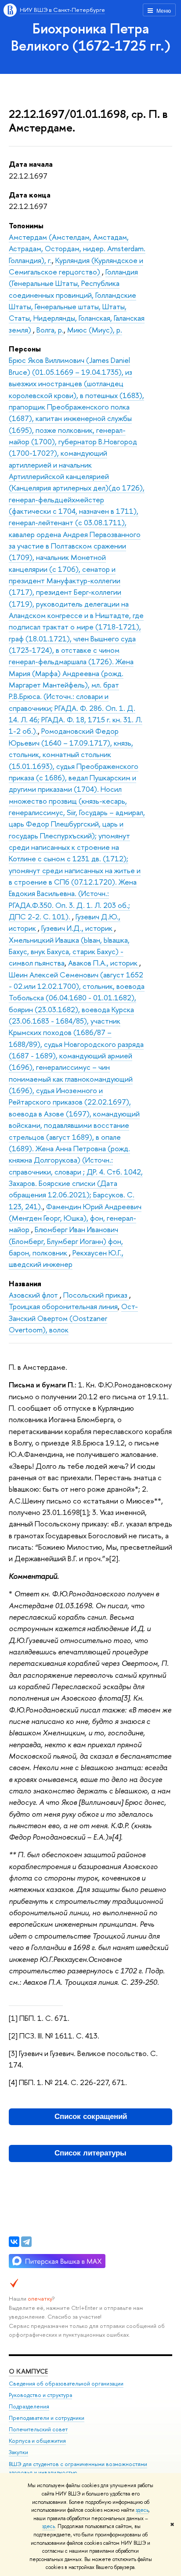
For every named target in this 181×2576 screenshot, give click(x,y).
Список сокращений (91, 2117)
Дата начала (31, 164)
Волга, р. (50, 330)
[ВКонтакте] (14, 2242)
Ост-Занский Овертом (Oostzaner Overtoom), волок (73, 1318)
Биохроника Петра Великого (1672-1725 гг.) (91, 37)
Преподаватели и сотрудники (47, 2418)
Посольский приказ (96, 1295)
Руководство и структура (40, 2395)
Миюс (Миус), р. (95, 330)
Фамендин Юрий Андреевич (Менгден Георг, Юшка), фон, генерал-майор (75, 1218)
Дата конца (30, 195)
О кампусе (28, 2371)
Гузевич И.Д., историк (78, 928)
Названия (25, 1283)
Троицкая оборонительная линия (63, 1306)
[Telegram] (26, 2242)
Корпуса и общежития (37, 2441)
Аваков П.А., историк (104, 963)
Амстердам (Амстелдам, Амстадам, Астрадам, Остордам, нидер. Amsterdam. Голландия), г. (77, 249)
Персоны (25, 349)
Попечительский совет (38, 2429)
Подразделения (29, 2406)
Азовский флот (34, 1295)
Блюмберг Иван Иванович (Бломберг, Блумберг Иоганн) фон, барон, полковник (66, 1241)
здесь (142, 2510)
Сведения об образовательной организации (66, 2384)
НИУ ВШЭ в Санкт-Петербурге (62, 10)
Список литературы (90, 2153)
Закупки (18, 2452)
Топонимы (26, 225)
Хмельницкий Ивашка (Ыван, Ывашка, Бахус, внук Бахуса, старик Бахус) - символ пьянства (69, 951)
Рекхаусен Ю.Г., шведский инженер (66, 1258)
